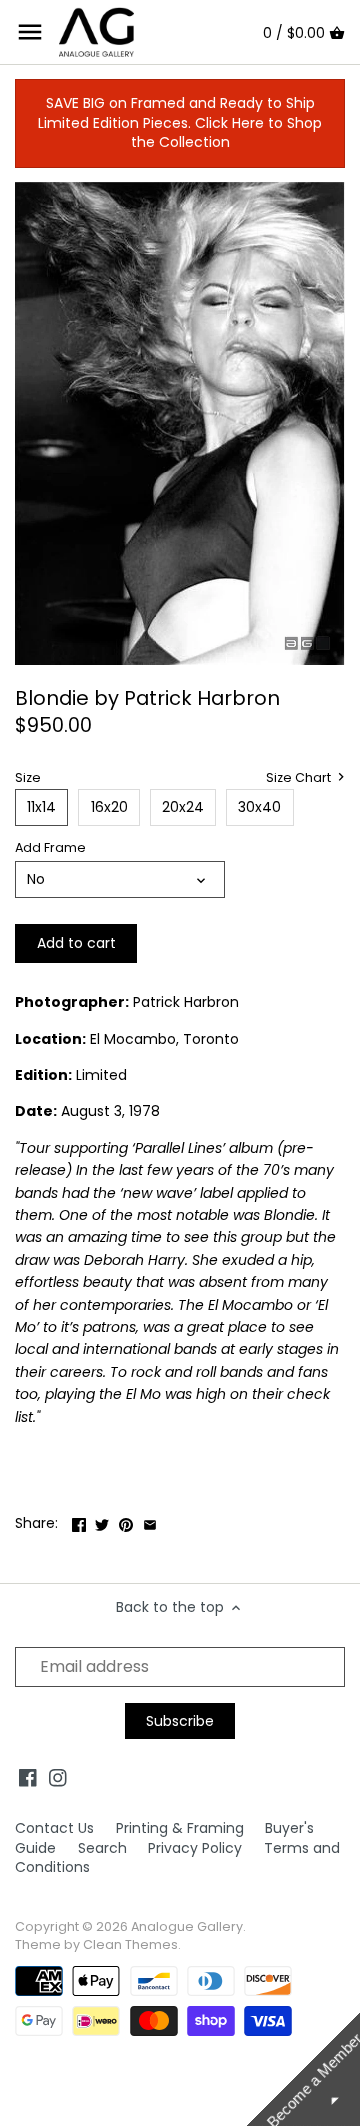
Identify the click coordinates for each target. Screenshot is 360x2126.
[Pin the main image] (126, 1521)
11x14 (41, 807)
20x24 (183, 807)
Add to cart (76, 943)
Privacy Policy (195, 1848)
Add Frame (50, 847)
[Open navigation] (30, 32)
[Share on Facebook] (79, 1521)
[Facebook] (28, 1778)
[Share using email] (150, 1521)
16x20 (109, 807)
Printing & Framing (180, 1828)
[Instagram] (58, 1778)
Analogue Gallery (187, 1926)
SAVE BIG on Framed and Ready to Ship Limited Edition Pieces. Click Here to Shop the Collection (180, 122)
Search (102, 1848)
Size (28, 777)
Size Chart (300, 778)
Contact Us (54, 1828)
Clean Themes (130, 1944)
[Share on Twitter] (102, 1521)
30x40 (259, 807)
